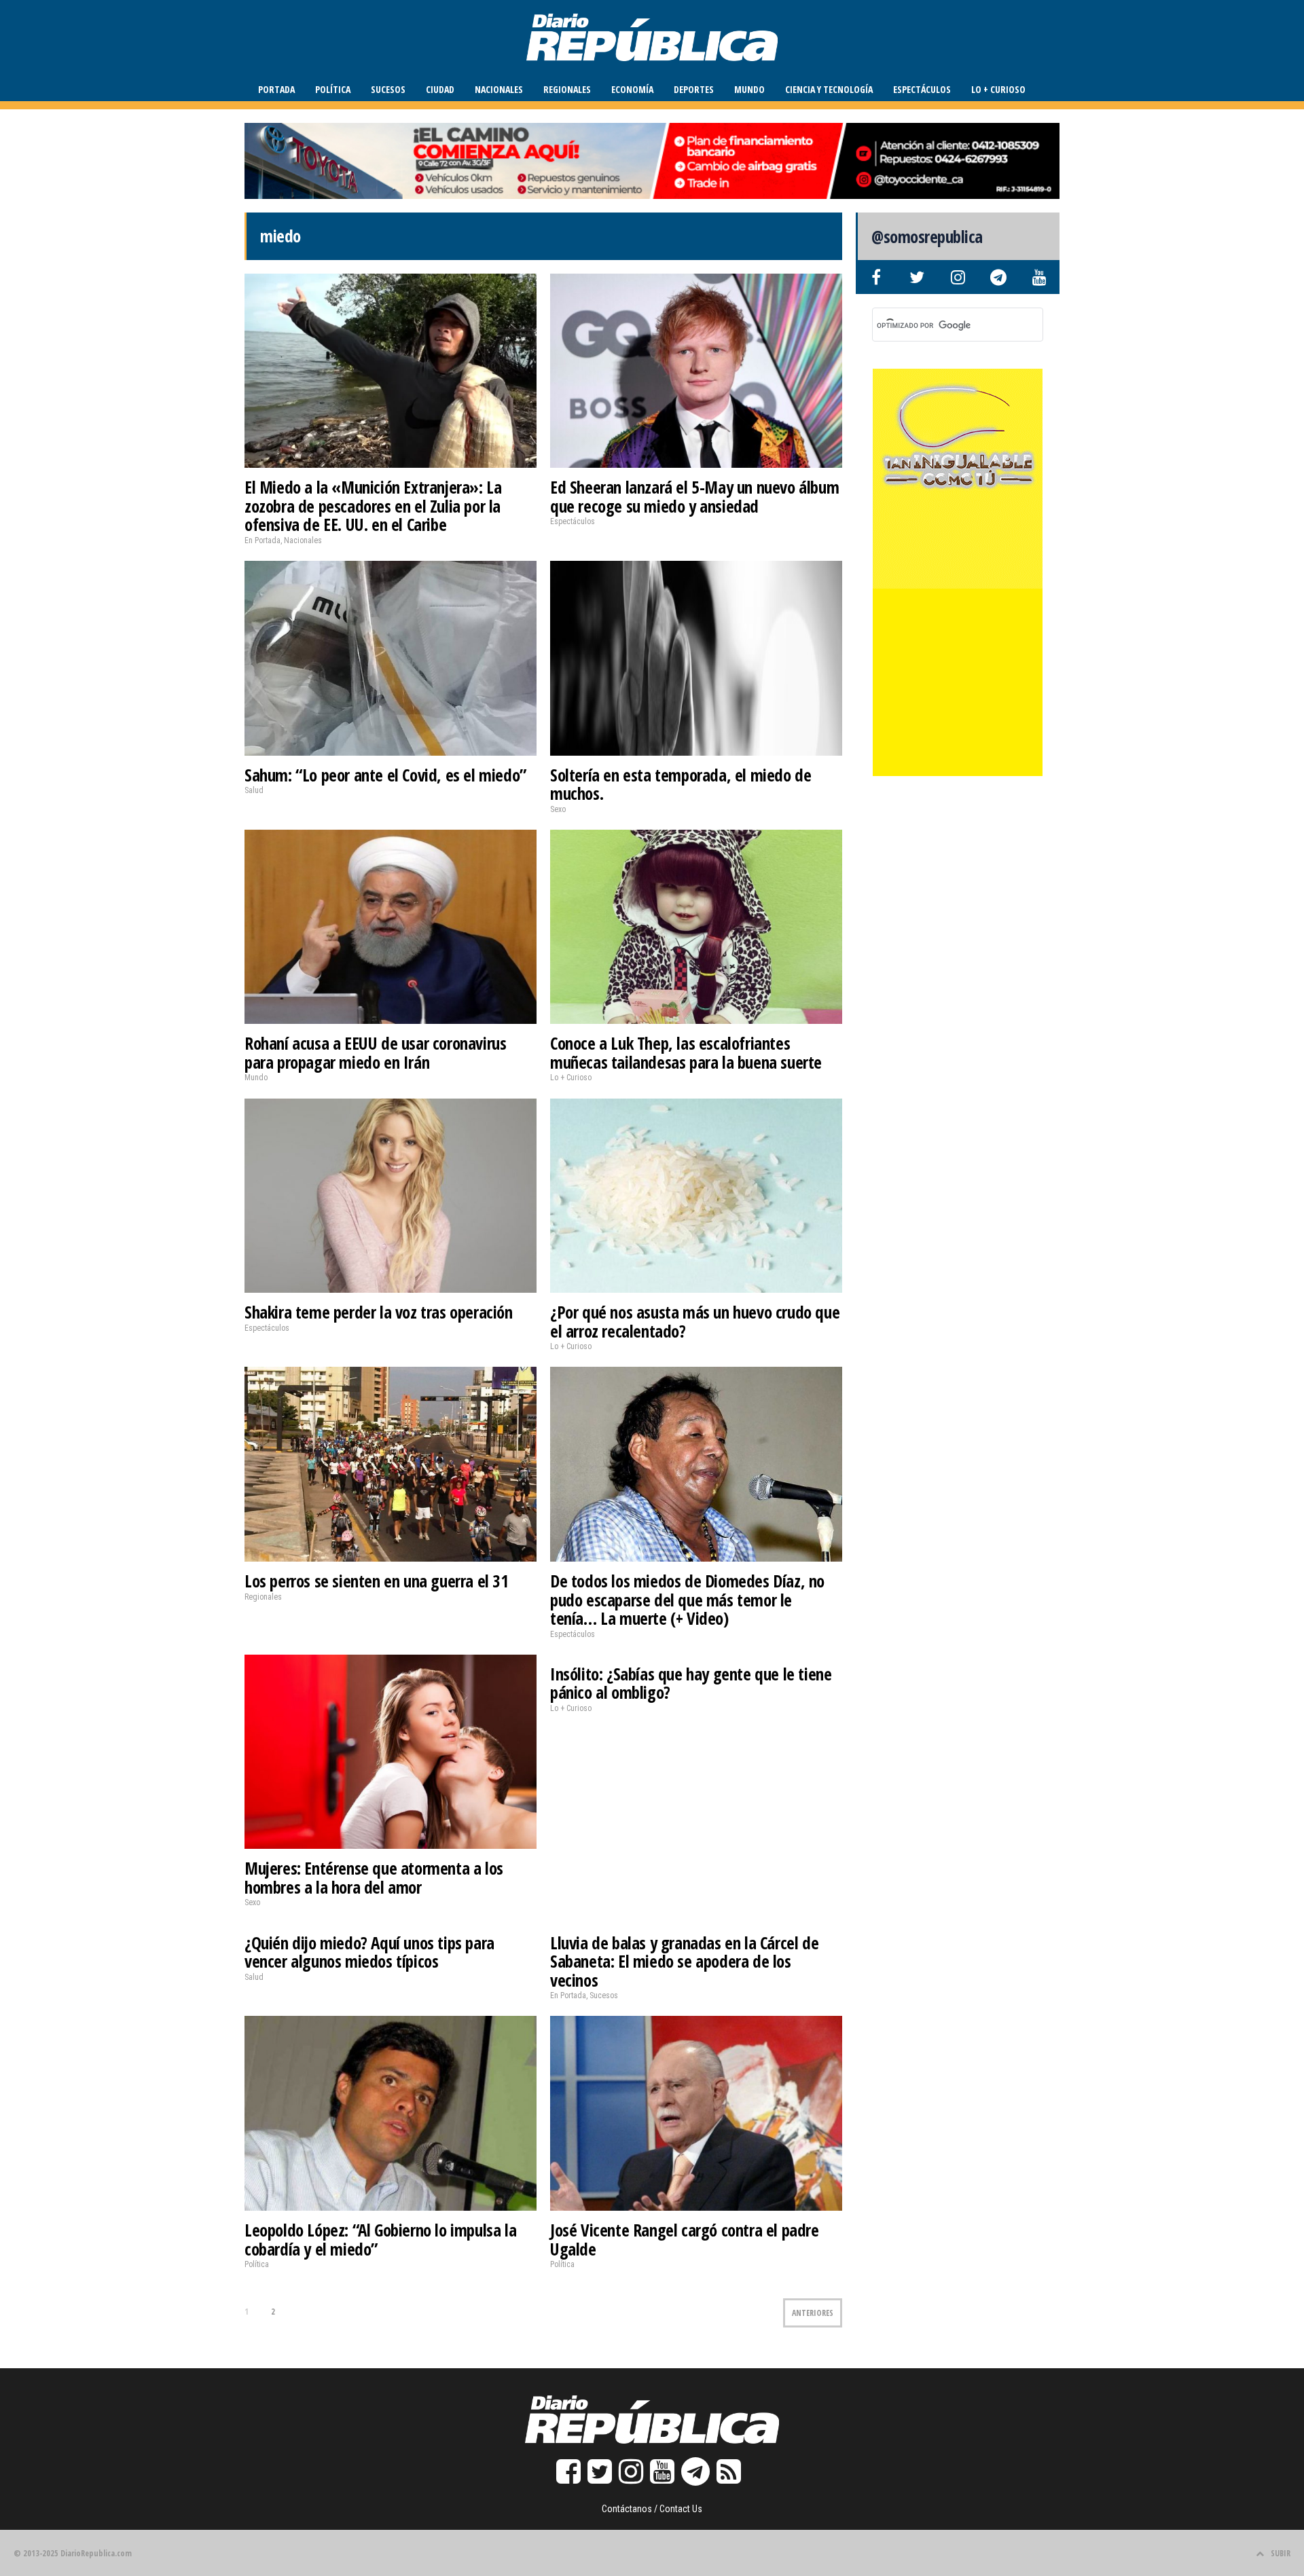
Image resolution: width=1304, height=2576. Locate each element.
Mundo (749, 89)
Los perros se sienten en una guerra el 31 (377, 1581)
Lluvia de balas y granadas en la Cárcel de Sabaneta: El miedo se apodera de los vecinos (684, 1961)
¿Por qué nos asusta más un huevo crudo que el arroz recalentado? (695, 1321)
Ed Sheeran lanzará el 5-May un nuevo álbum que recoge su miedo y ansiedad (694, 496)
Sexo (558, 809)
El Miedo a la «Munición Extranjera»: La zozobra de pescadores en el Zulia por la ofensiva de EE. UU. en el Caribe (373, 505)
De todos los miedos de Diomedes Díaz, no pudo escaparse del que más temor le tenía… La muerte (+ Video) (687, 1599)
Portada (276, 89)
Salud (254, 790)
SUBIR (1281, 2553)
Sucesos (388, 89)
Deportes (694, 89)
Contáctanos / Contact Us (652, 2509)
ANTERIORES (813, 2313)
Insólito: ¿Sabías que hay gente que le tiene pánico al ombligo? (691, 1683)
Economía (632, 89)
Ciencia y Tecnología (829, 89)
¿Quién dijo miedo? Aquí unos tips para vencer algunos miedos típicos (369, 1952)
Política (333, 89)
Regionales (567, 89)
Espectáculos (922, 89)
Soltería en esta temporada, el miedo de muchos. (681, 784)
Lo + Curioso (998, 89)
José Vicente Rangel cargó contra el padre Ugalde (685, 2239)
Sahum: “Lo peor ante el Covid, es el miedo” (385, 775)
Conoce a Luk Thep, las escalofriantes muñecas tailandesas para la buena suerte (686, 1052)
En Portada (262, 540)
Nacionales (499, 89)
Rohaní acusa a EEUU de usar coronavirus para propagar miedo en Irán (375, 1052)
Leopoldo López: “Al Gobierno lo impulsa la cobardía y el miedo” (380, 2239)
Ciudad (440, 89)
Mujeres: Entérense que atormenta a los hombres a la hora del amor (374, 1877)
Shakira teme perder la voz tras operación (379, 1312)
